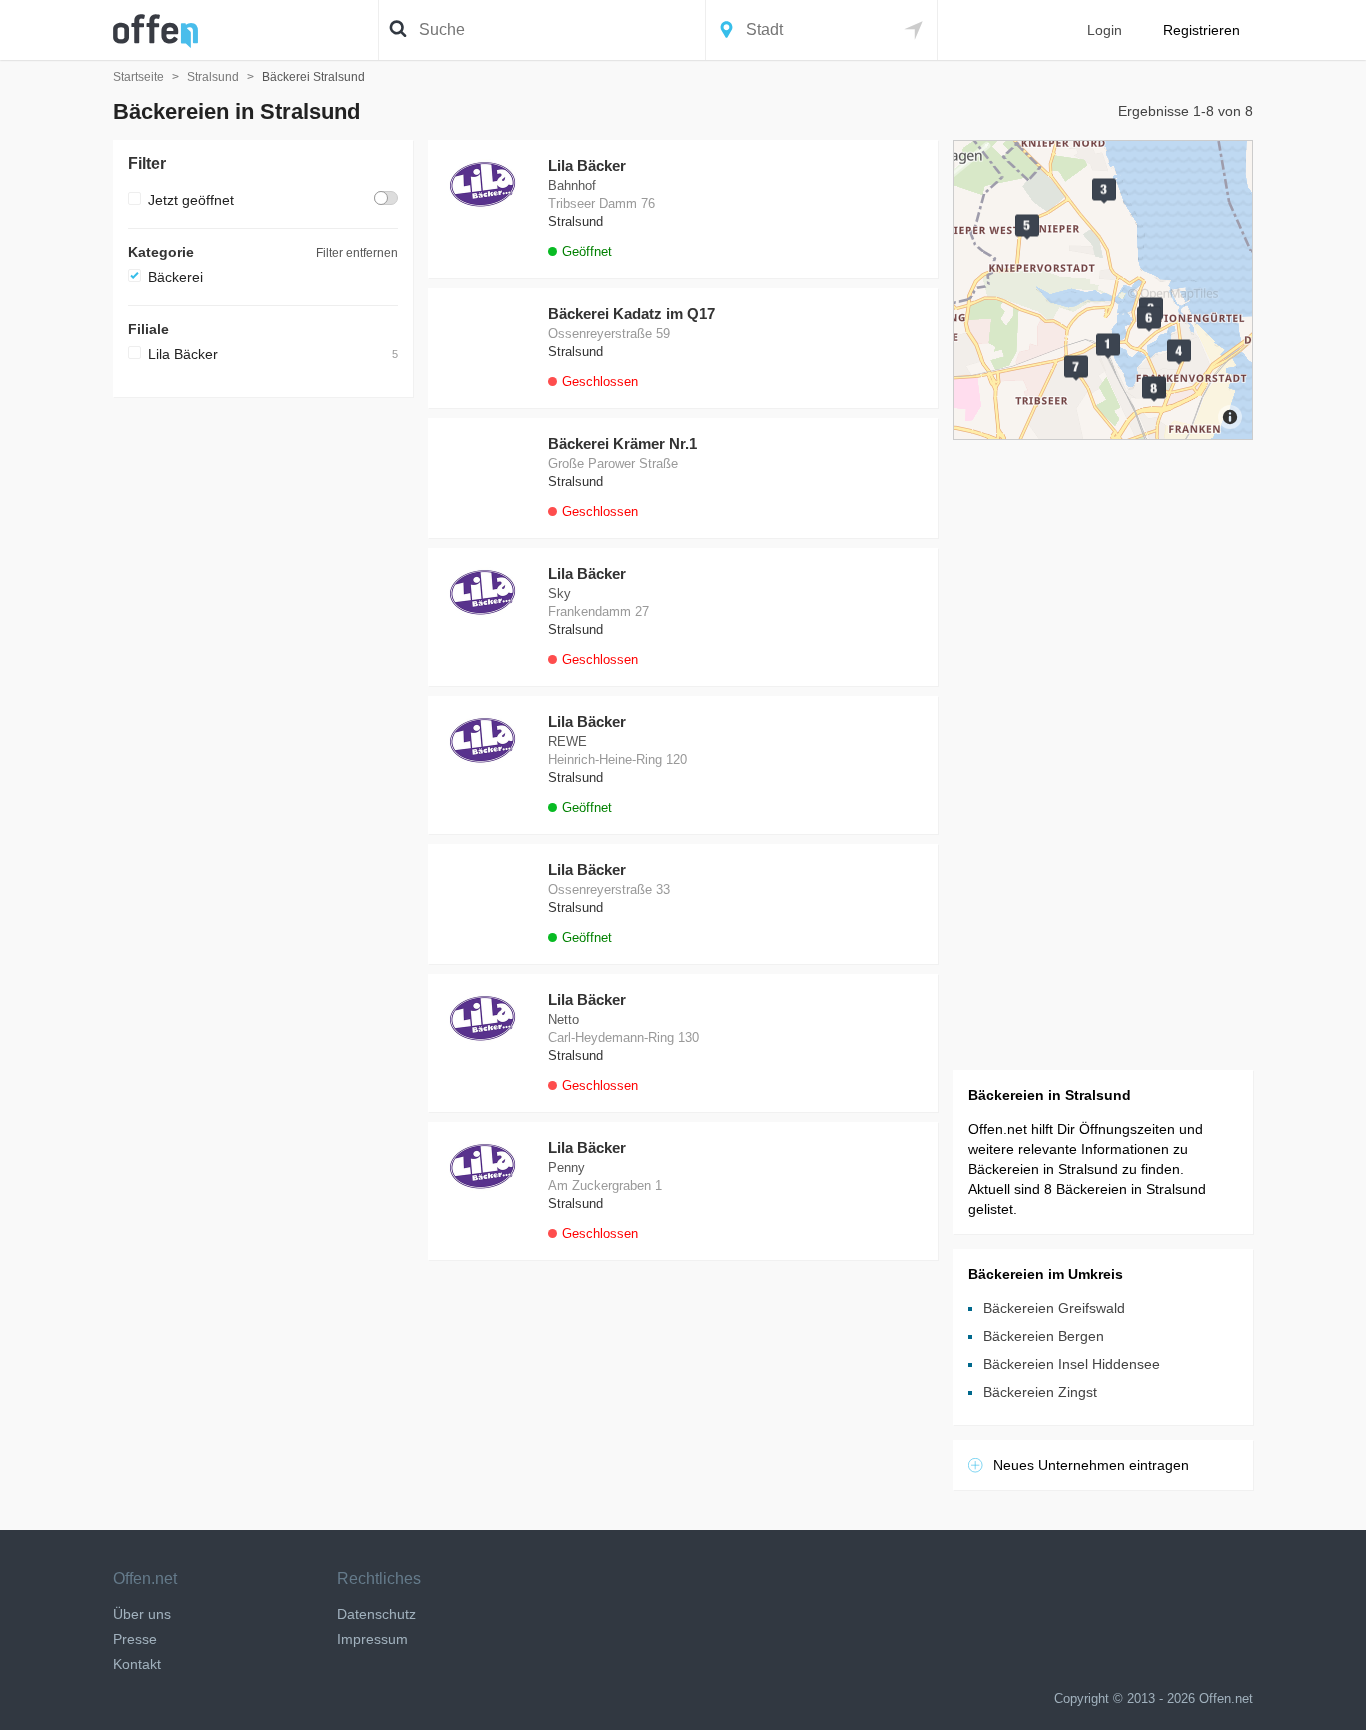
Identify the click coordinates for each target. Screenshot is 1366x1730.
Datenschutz (376, 1614)
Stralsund (213, 77)
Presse (135, 1639)
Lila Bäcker (183, 354)
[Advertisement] (263, 712)
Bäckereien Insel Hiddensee (1071, 1364)
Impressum (372, 1639)
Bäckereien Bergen (1043, 1336)
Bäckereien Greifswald (1054, 1308)
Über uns (142, 1614)
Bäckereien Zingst (1040, 1392)
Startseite (138, 77)
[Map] (1103, 290)
